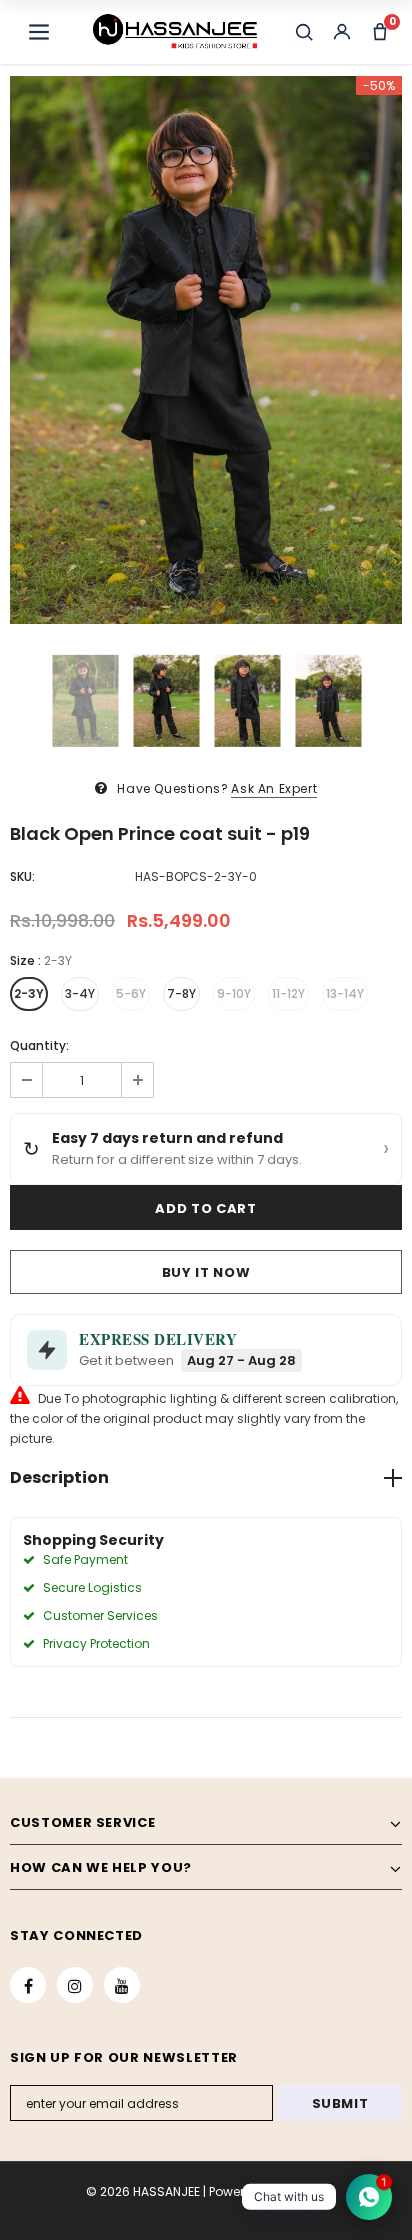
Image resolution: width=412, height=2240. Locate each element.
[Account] (342, 32)
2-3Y (29, 993)
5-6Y (131, 993)
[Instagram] (75, 1985)
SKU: (22, 876)
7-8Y (181, 993)
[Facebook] (28, 1985)
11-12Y (288, 993)
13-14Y (345, 993)
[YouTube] (122, 1985)
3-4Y (80, 993)
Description (59, 1477)
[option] (206, 350)
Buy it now (206, 1272)
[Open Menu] (39, 32)
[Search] (304, 32)
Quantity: (39, 1045)
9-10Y (234, 993)
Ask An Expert (274, 788)
